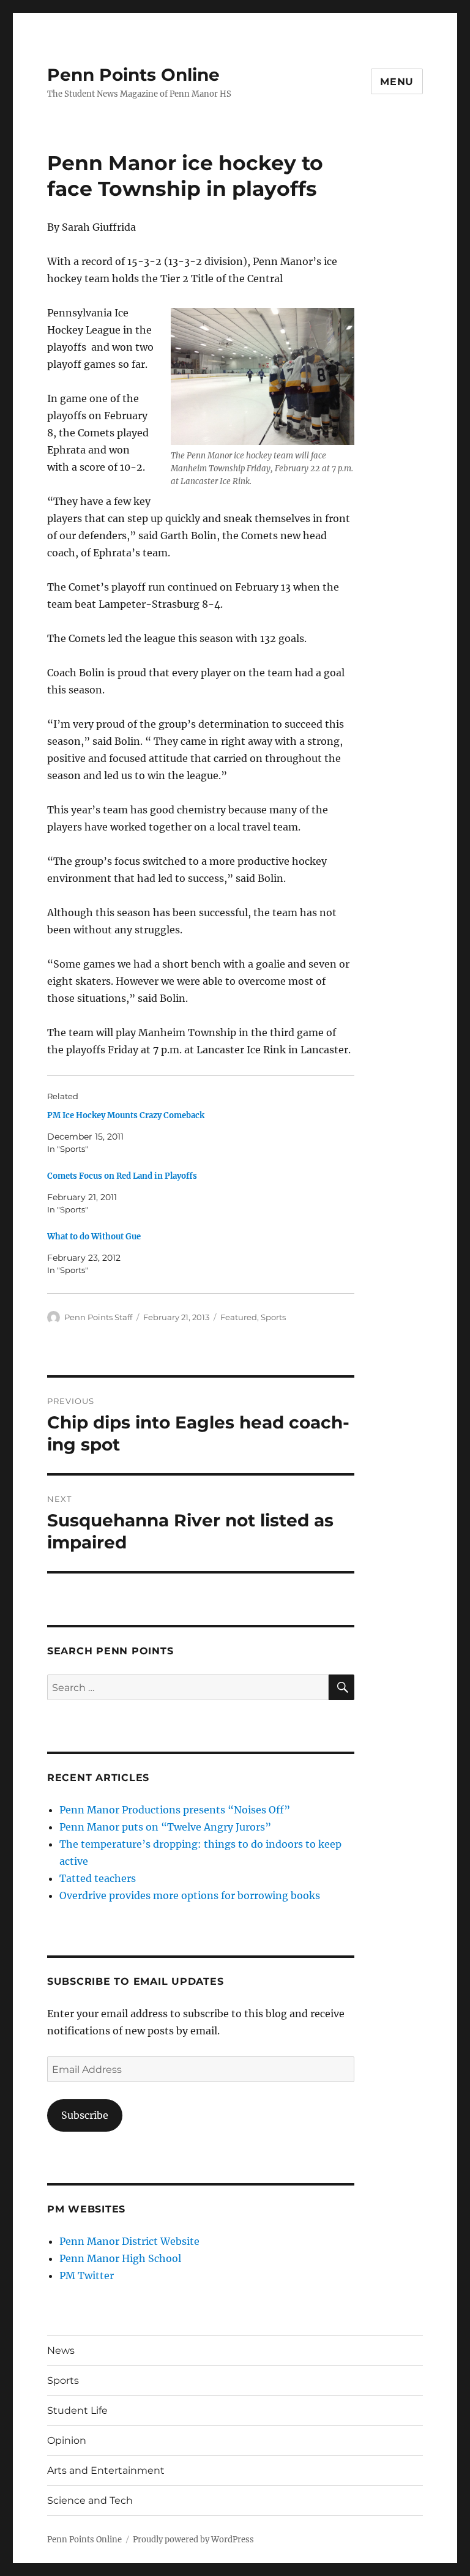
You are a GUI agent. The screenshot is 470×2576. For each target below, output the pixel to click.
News (61, 2350)
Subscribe (85, 2115)
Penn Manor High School (120, 2258)
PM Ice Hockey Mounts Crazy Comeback (126, 1115)
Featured (239, 1317)
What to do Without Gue (94, 1237)
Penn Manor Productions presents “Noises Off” (175, 1810)
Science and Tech (90, 2500)
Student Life (77, 2410)
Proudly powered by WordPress (193, 2540)
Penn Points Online (133, 75)
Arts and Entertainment (106, 2470)
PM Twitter (87, 2275)
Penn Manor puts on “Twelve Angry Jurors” (165, 1827)
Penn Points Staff (98, 1317)
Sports (273, 1317)
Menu (397, 82)
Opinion (67, 2440)
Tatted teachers (98, 1878)
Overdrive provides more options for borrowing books (190, 1895)
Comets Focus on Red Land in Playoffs (122, 1176)
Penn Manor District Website (129, 2241)
